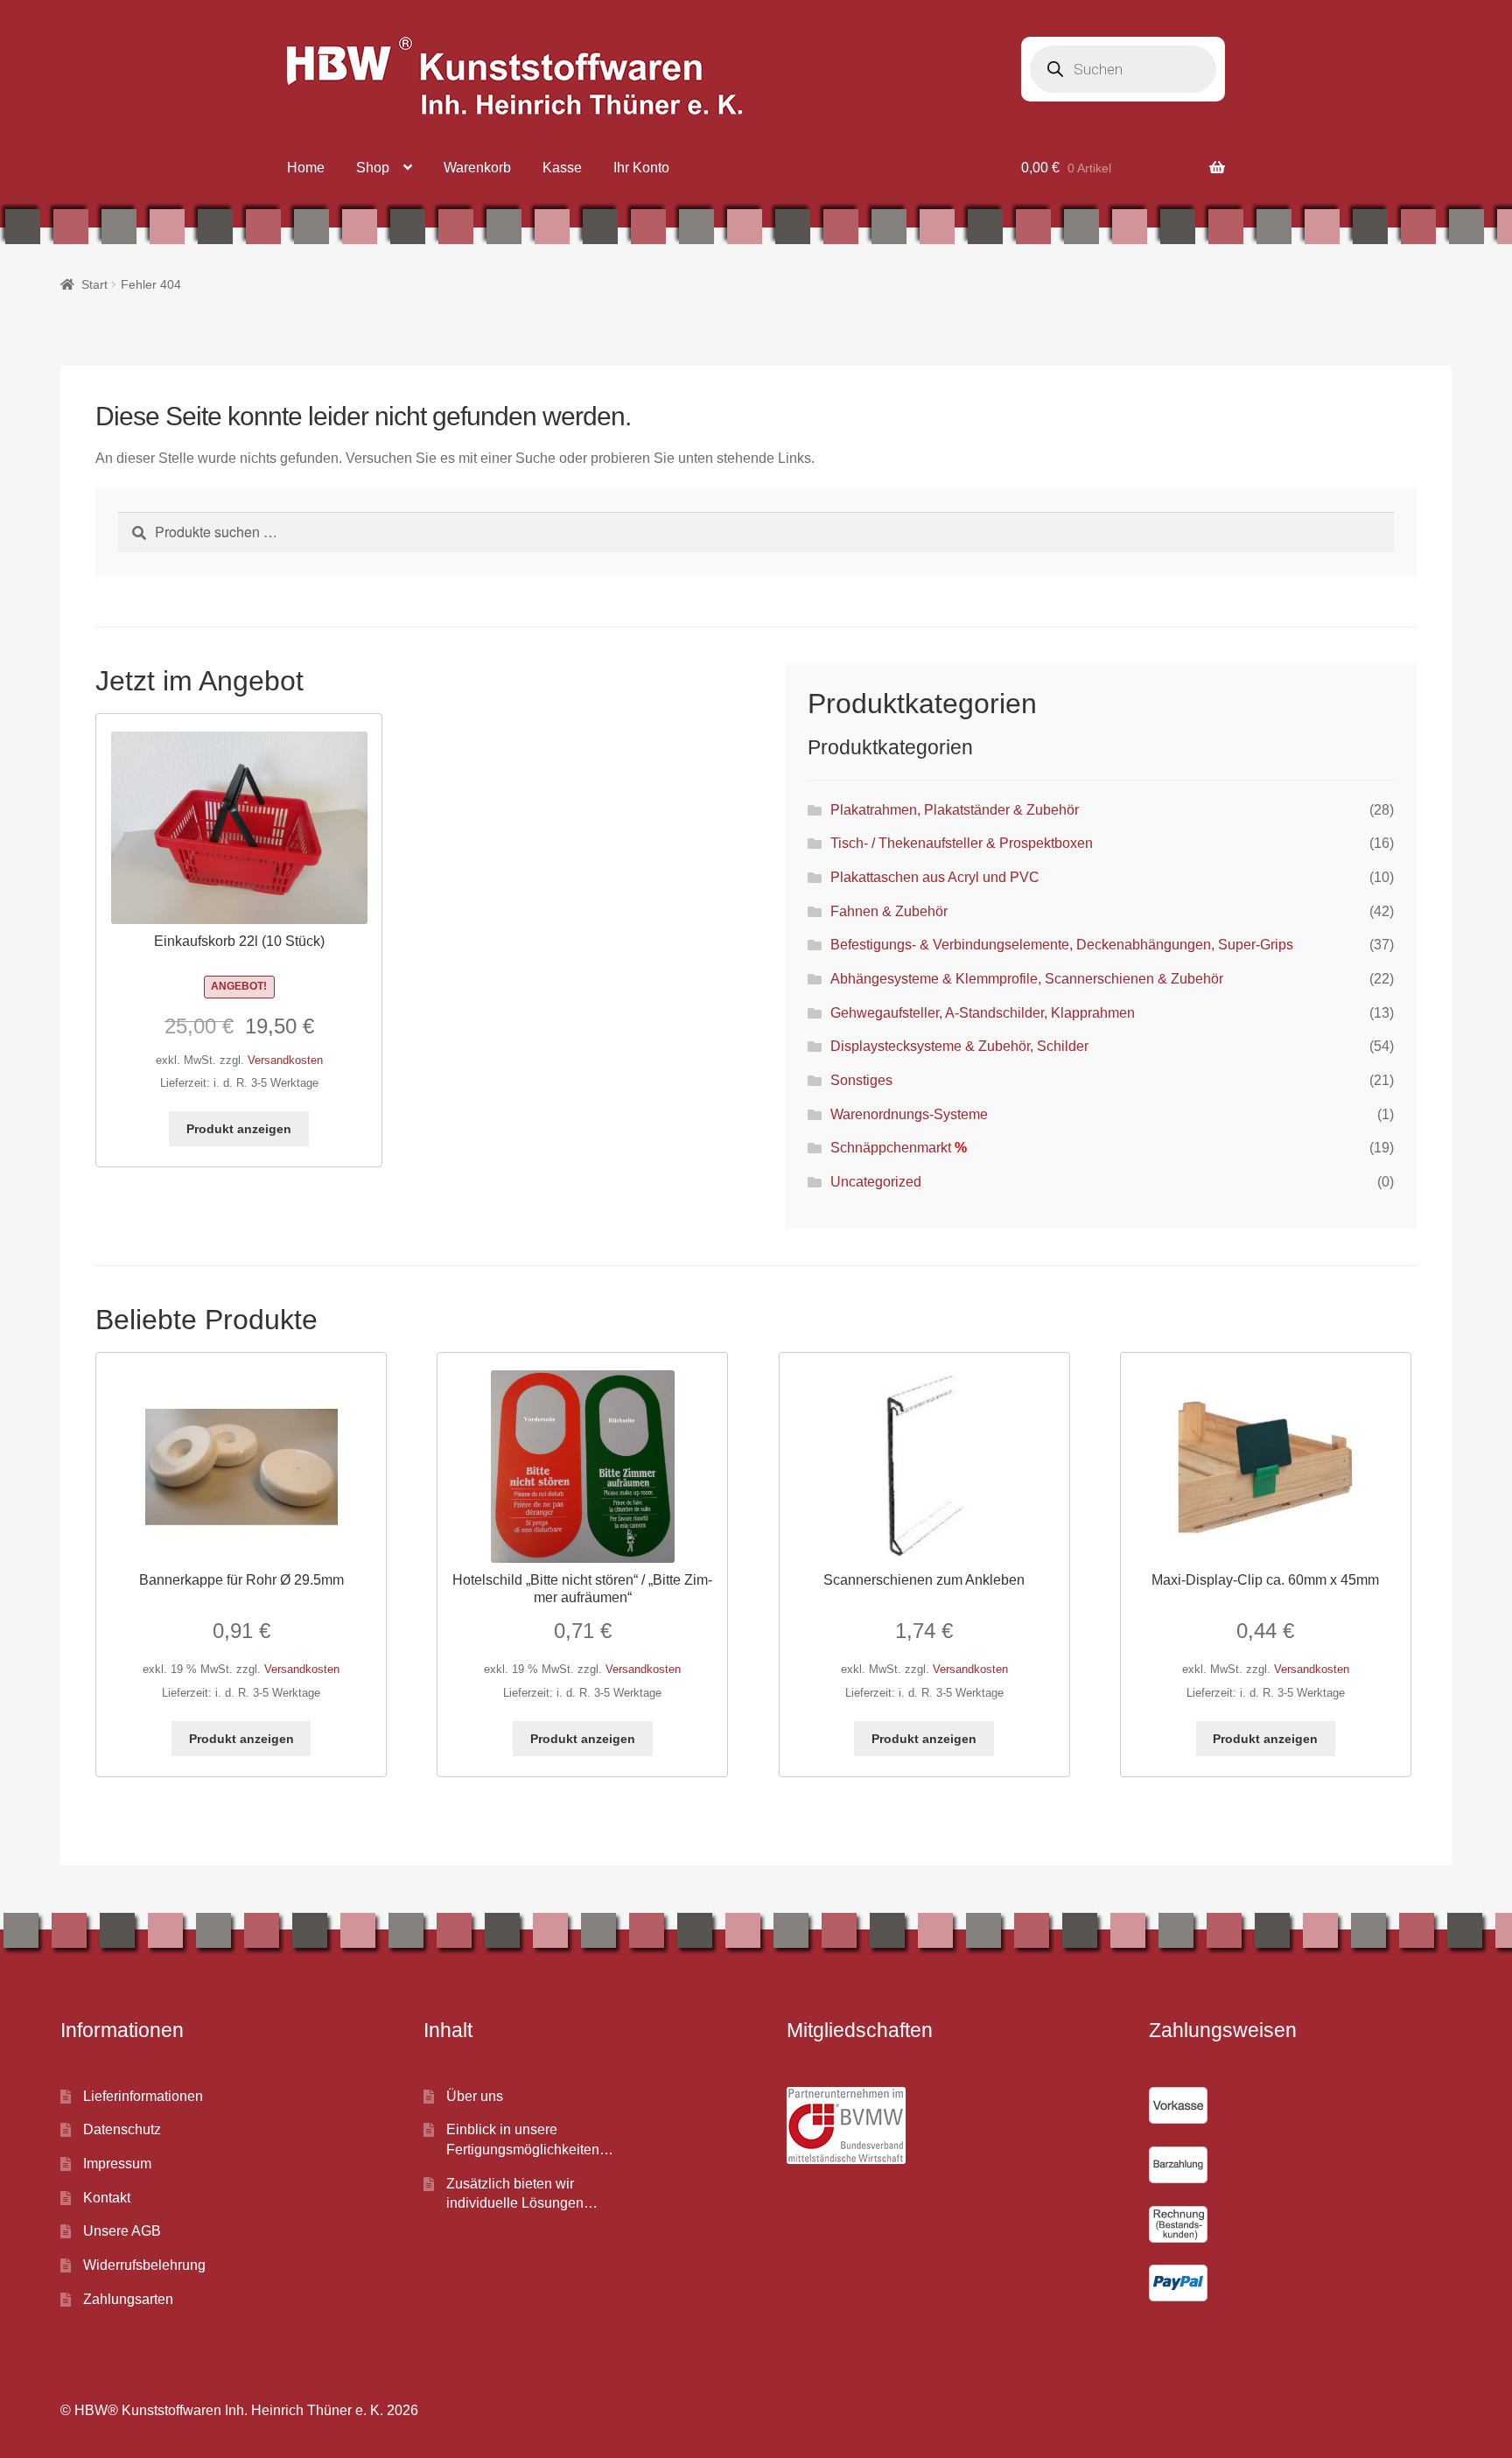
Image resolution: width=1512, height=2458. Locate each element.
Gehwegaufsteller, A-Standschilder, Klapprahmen (983, 1013)
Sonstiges (861, 1080)
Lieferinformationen (143, 2096)
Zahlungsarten (128, 2299)
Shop (373, 168)
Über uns (475, 2096)
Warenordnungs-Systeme (909, 1114)
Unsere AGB (122, 2231)
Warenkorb (477, 168)
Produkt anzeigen (239, 1129)
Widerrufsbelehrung (144, 2265)
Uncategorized (876, 1182)
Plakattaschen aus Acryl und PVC (935, 877)
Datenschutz (122, 2129)
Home (306, 168)
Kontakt (107, 2198)
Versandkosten (285, 1061)
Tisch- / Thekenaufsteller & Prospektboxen (962, 843)
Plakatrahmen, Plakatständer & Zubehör (955, 810)
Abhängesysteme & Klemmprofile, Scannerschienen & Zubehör (1027, 979)
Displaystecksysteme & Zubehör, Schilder (959, 1046)
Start (94, 284)
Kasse (562, 168)
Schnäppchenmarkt (891, 1148)
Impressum (117, 2164)
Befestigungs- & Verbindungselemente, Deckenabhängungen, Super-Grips (1062, 945)
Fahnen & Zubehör (889, 911)
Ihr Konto (641, 168)
